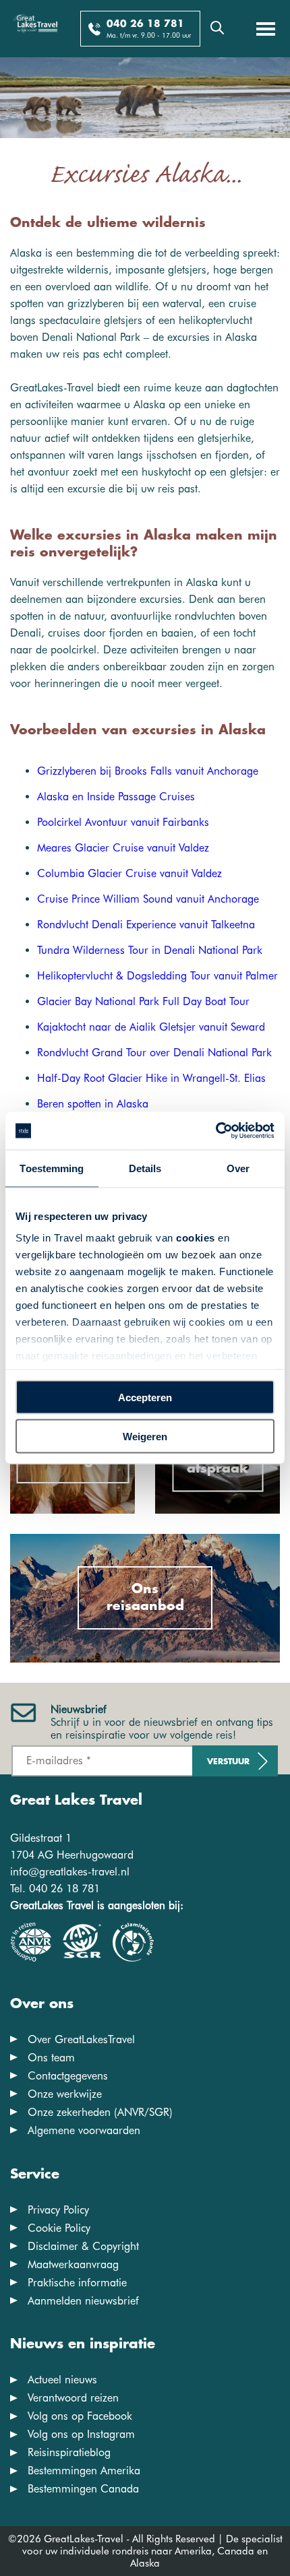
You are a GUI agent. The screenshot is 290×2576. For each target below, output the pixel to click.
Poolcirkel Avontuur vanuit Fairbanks (123, 822)
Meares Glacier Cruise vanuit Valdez (123, 848)
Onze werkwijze (65, 2094)
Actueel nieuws (62, 2380)
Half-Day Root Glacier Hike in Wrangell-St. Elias (151, 1078)
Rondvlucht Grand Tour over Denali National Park (154, 1053)
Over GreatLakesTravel (81, 2039)
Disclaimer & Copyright (83, 2246)
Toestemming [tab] (52, 1168)
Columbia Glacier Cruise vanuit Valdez (129, 873)
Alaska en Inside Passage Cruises (116, 797)
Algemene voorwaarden (84, 2130)
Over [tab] (238, 1168)
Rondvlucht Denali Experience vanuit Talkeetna (146, 925)
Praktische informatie (77, 2283)
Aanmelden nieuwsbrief (83, 2301)
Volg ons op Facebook (80, 2416)
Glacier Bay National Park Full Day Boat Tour (143, 1001)
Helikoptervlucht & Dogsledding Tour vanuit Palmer (157, 976)
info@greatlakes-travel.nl (70, 1872)
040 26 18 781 (145, 24)
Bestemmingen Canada (83, 2489)
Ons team (51, 2058)
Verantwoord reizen (73, 2398)
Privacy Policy (58, 2210)
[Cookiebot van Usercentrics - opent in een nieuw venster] (215, 1131)
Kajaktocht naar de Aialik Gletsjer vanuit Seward (151, 1027)
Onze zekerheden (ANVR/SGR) (100, 2112)
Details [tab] (145, 1168)
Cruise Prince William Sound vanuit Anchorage (148, 899)
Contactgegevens (68, 2076)
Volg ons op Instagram (81, 2434)
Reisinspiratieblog (69, 2452)
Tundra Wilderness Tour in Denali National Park (150, 950)
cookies (196, 1238)
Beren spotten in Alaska (93, 1104)
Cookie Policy (59, 2228)
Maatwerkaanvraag (73, 2264)
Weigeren (145, 1437)
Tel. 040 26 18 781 (55, 1889)
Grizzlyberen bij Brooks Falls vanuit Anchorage (148, 771)
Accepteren (145, 1397)
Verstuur (228, 1762)
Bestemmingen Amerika (84, 2471)
